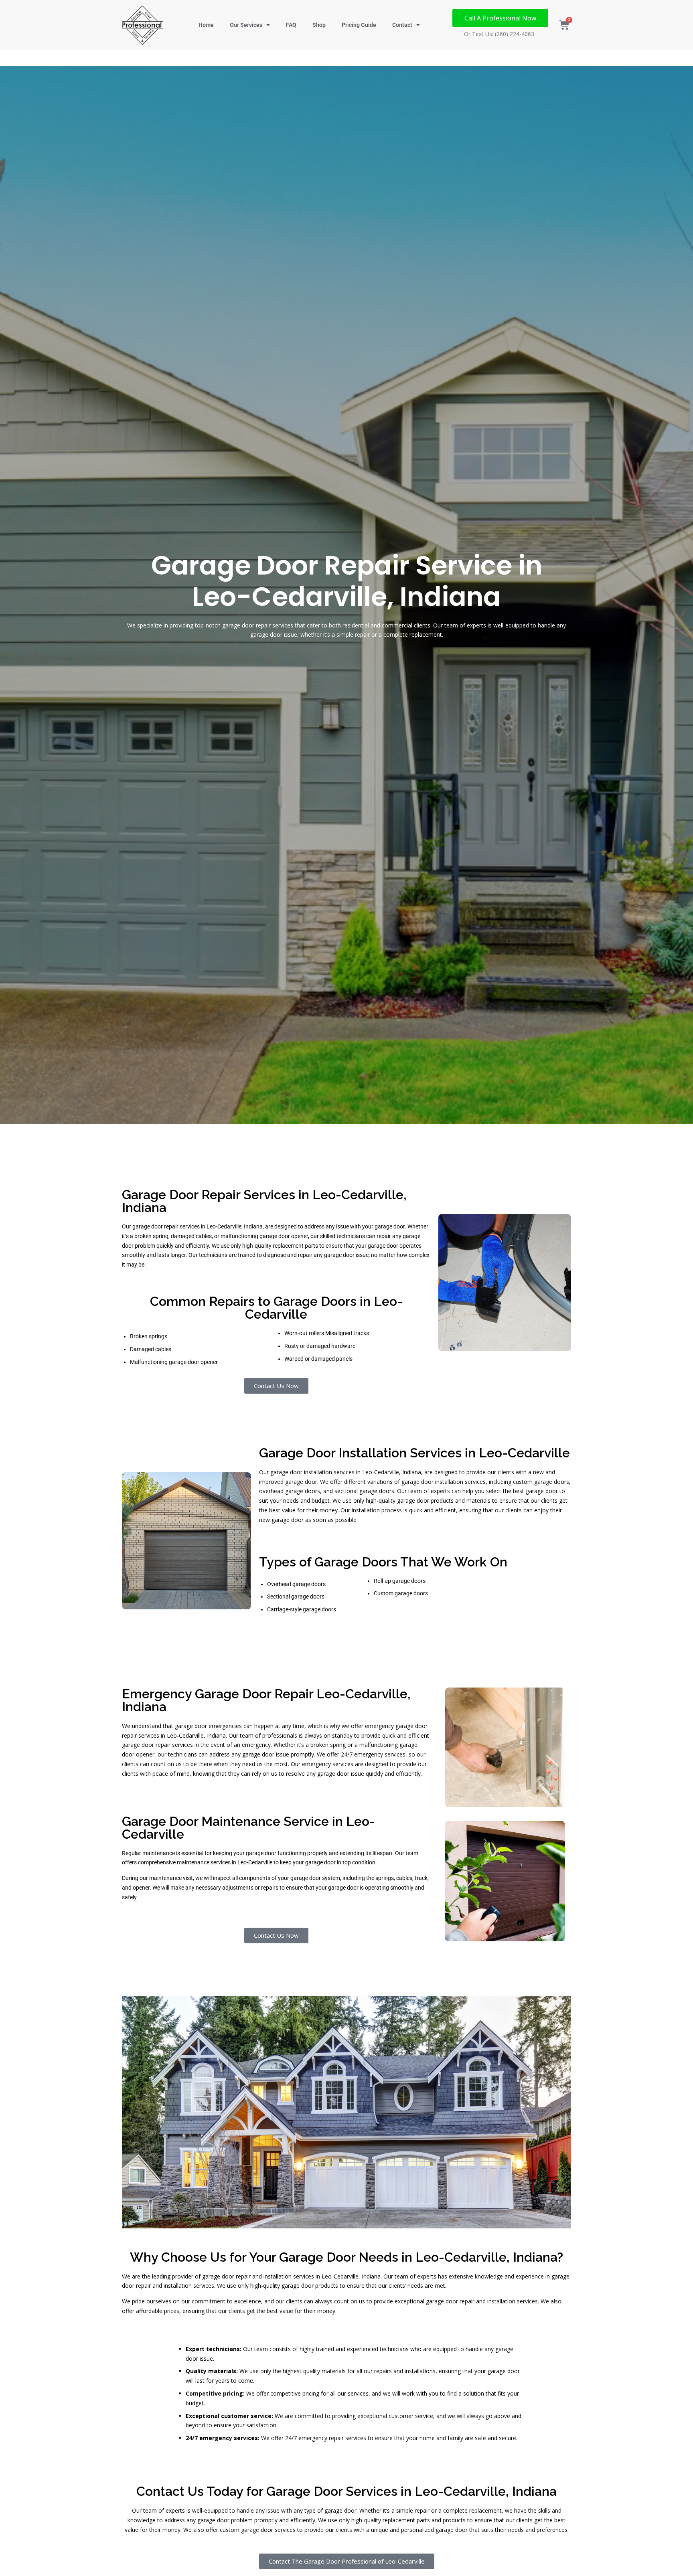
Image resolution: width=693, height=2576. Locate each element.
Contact (402, 25)
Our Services (246, 25)
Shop (319, 25)
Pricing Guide (359, 25)
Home (206, 25)
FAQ (291, 25)
